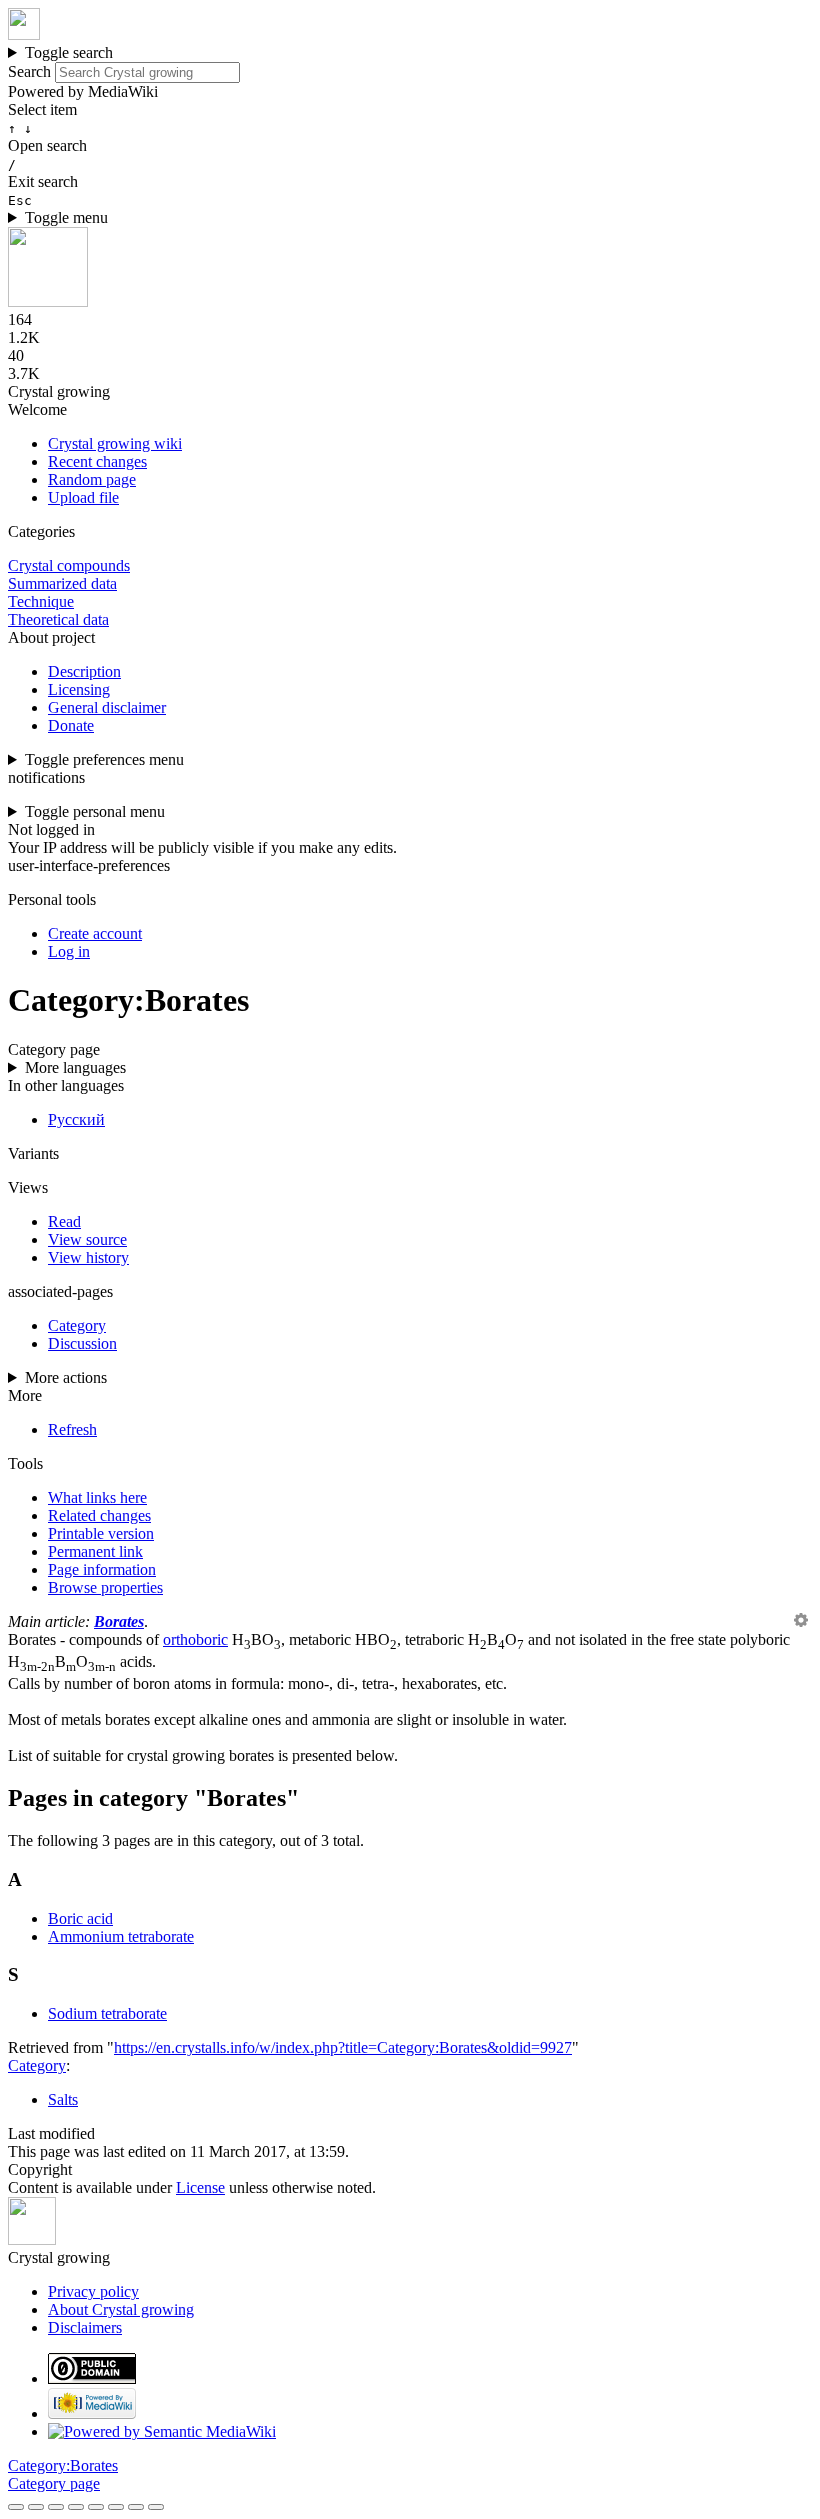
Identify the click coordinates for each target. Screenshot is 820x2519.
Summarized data (62, 583)
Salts (63, 2099)
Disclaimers (85, 2327)
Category (37, 2065)
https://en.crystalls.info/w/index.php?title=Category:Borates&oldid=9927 (343, 2047)
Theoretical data (58, 619)
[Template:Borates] (801, 1621)
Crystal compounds (69, 565)
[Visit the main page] (24, 34)
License (200, 2187)
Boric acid (80, 1918)
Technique (41, 601)
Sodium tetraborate (107, 2013)
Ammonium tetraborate (121, 1936)
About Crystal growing (121, 2309)
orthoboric (195, 1639)
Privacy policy (93, 2291)
